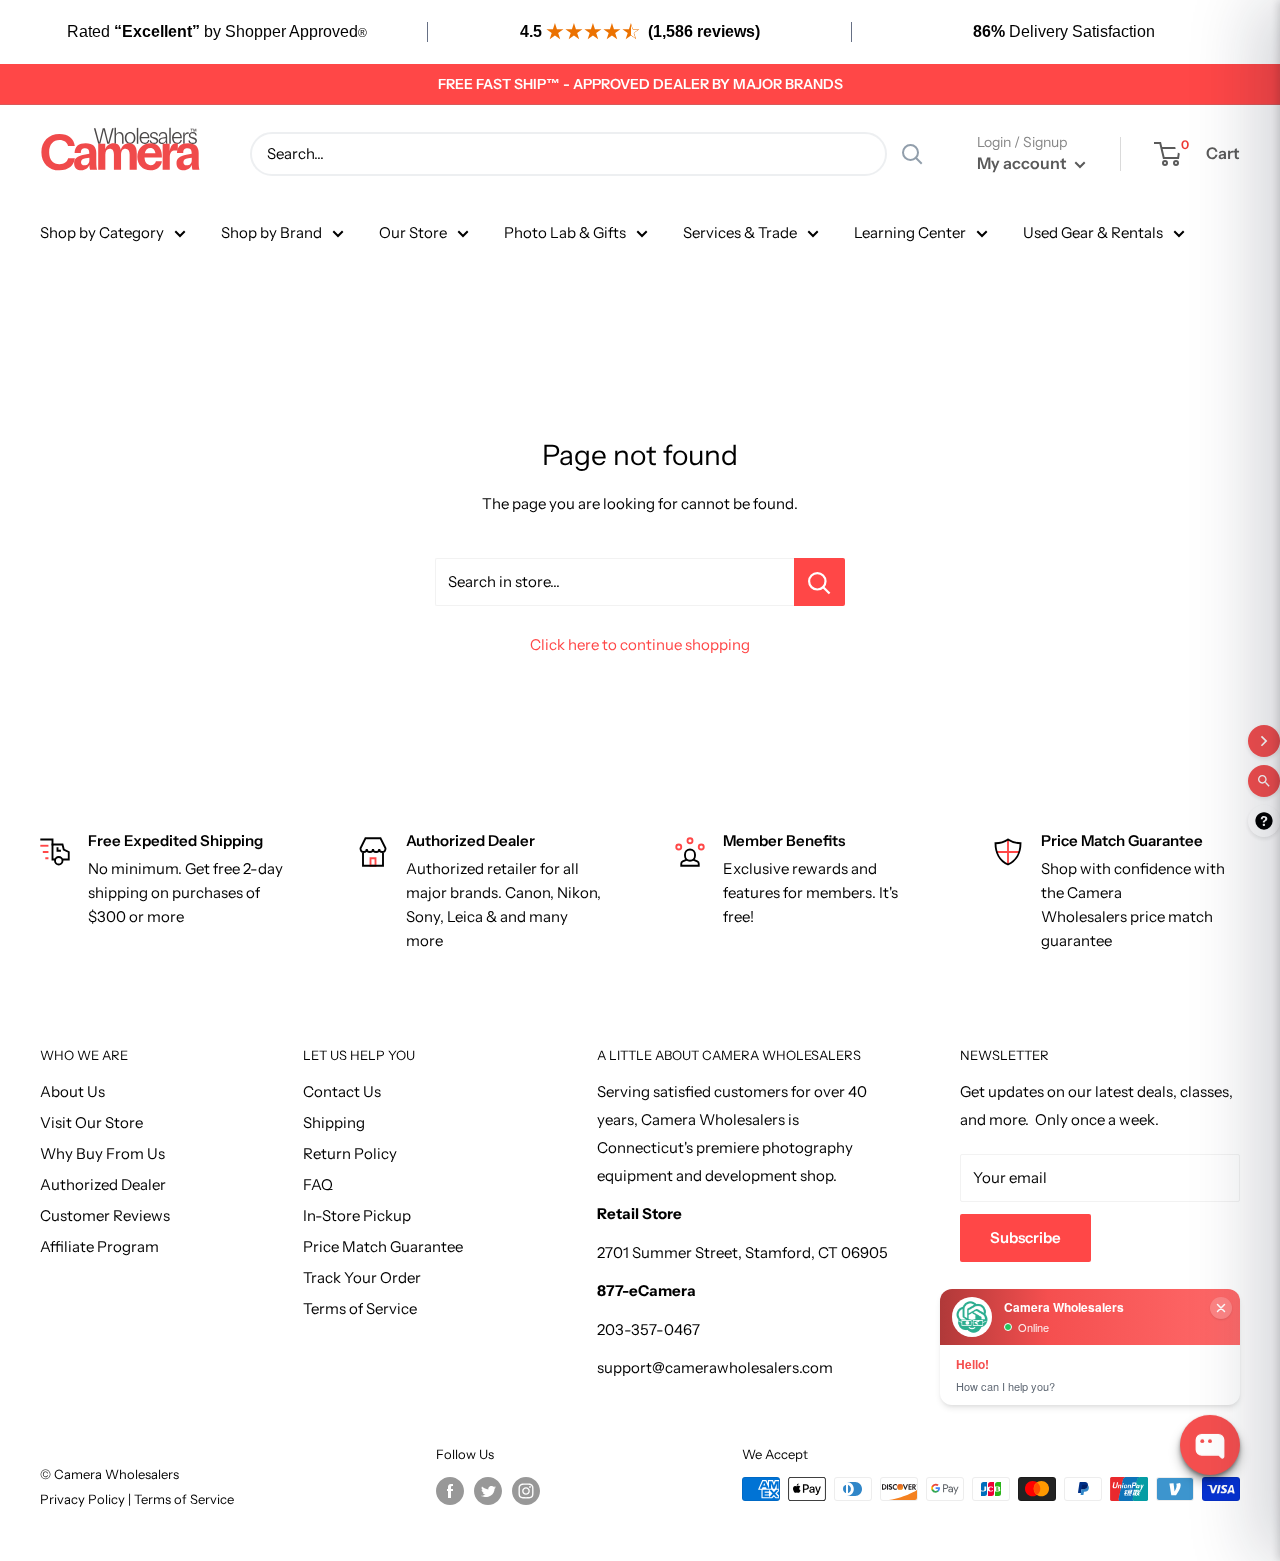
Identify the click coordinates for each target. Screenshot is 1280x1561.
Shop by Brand (271, 232)
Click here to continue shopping (640, 644)
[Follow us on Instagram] (526, 1491)
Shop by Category (102, 232)
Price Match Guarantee (383, 1246)
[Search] (912, 154)
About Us (72, 1091)
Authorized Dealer (103, 1184)
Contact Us (342, 1091)
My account (1023, 163)
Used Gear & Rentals (1093, 232)
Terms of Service (360, 1308)
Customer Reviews (105, 1215)
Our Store (413, 232)
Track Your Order (362, 1277)
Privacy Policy (84, 1499)
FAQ (318, 1184)
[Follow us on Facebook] (450, 1491)
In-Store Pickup (357, 1215)
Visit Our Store (91, 1122)
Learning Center (910, 232)
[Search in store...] (819, 582)
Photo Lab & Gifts (565, 232)
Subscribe (1025, 1237)
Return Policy (350, 1153)
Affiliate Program (99, 1246)
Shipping (334, 1122)
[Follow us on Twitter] (488, 1491)
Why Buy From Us (102, 1153)
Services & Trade (740, 232)
